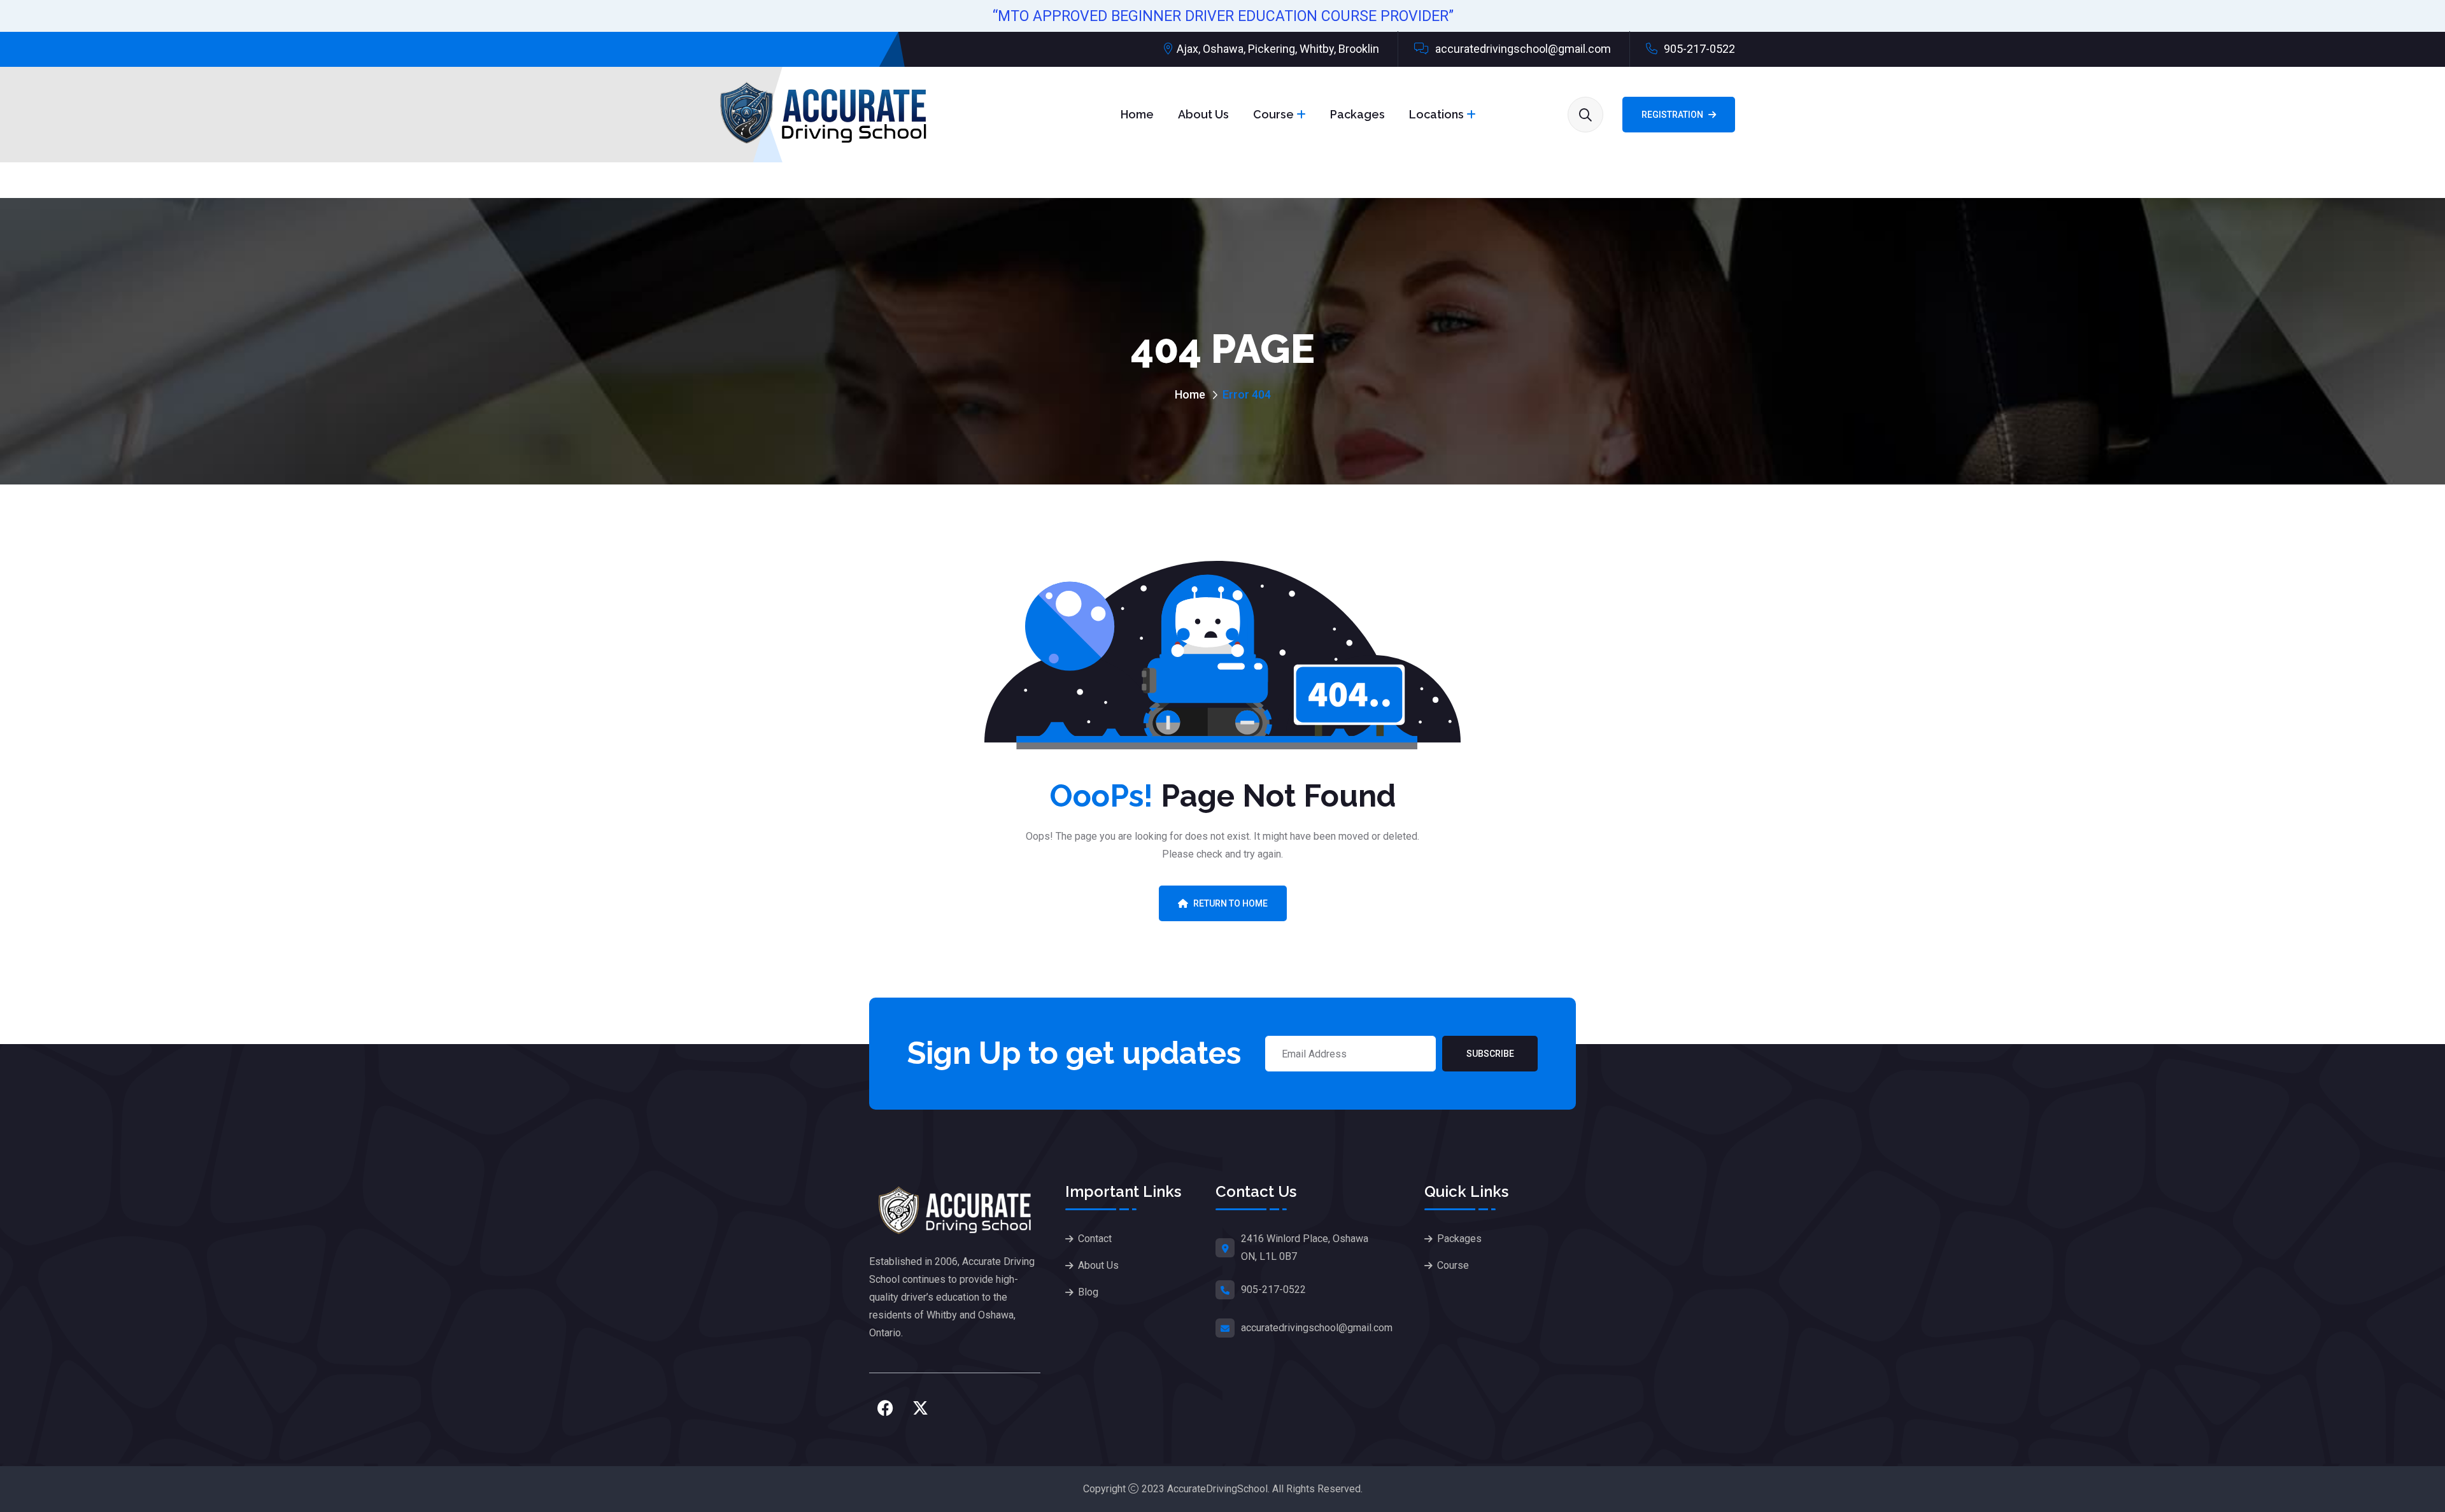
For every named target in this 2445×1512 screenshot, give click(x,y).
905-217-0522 (1698, 49)
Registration (1672, 115)
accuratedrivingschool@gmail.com (1522, 49)
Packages (1357, 114)
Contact (1095, 1239)
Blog (1088, 1292)
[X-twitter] (920, 1408)
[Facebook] (885, 1408)
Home (1137, 114)
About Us (1203, 114)
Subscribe (1490, 1054)
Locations (1436, 114)
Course (1273, 114)
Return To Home (1230, 903)
